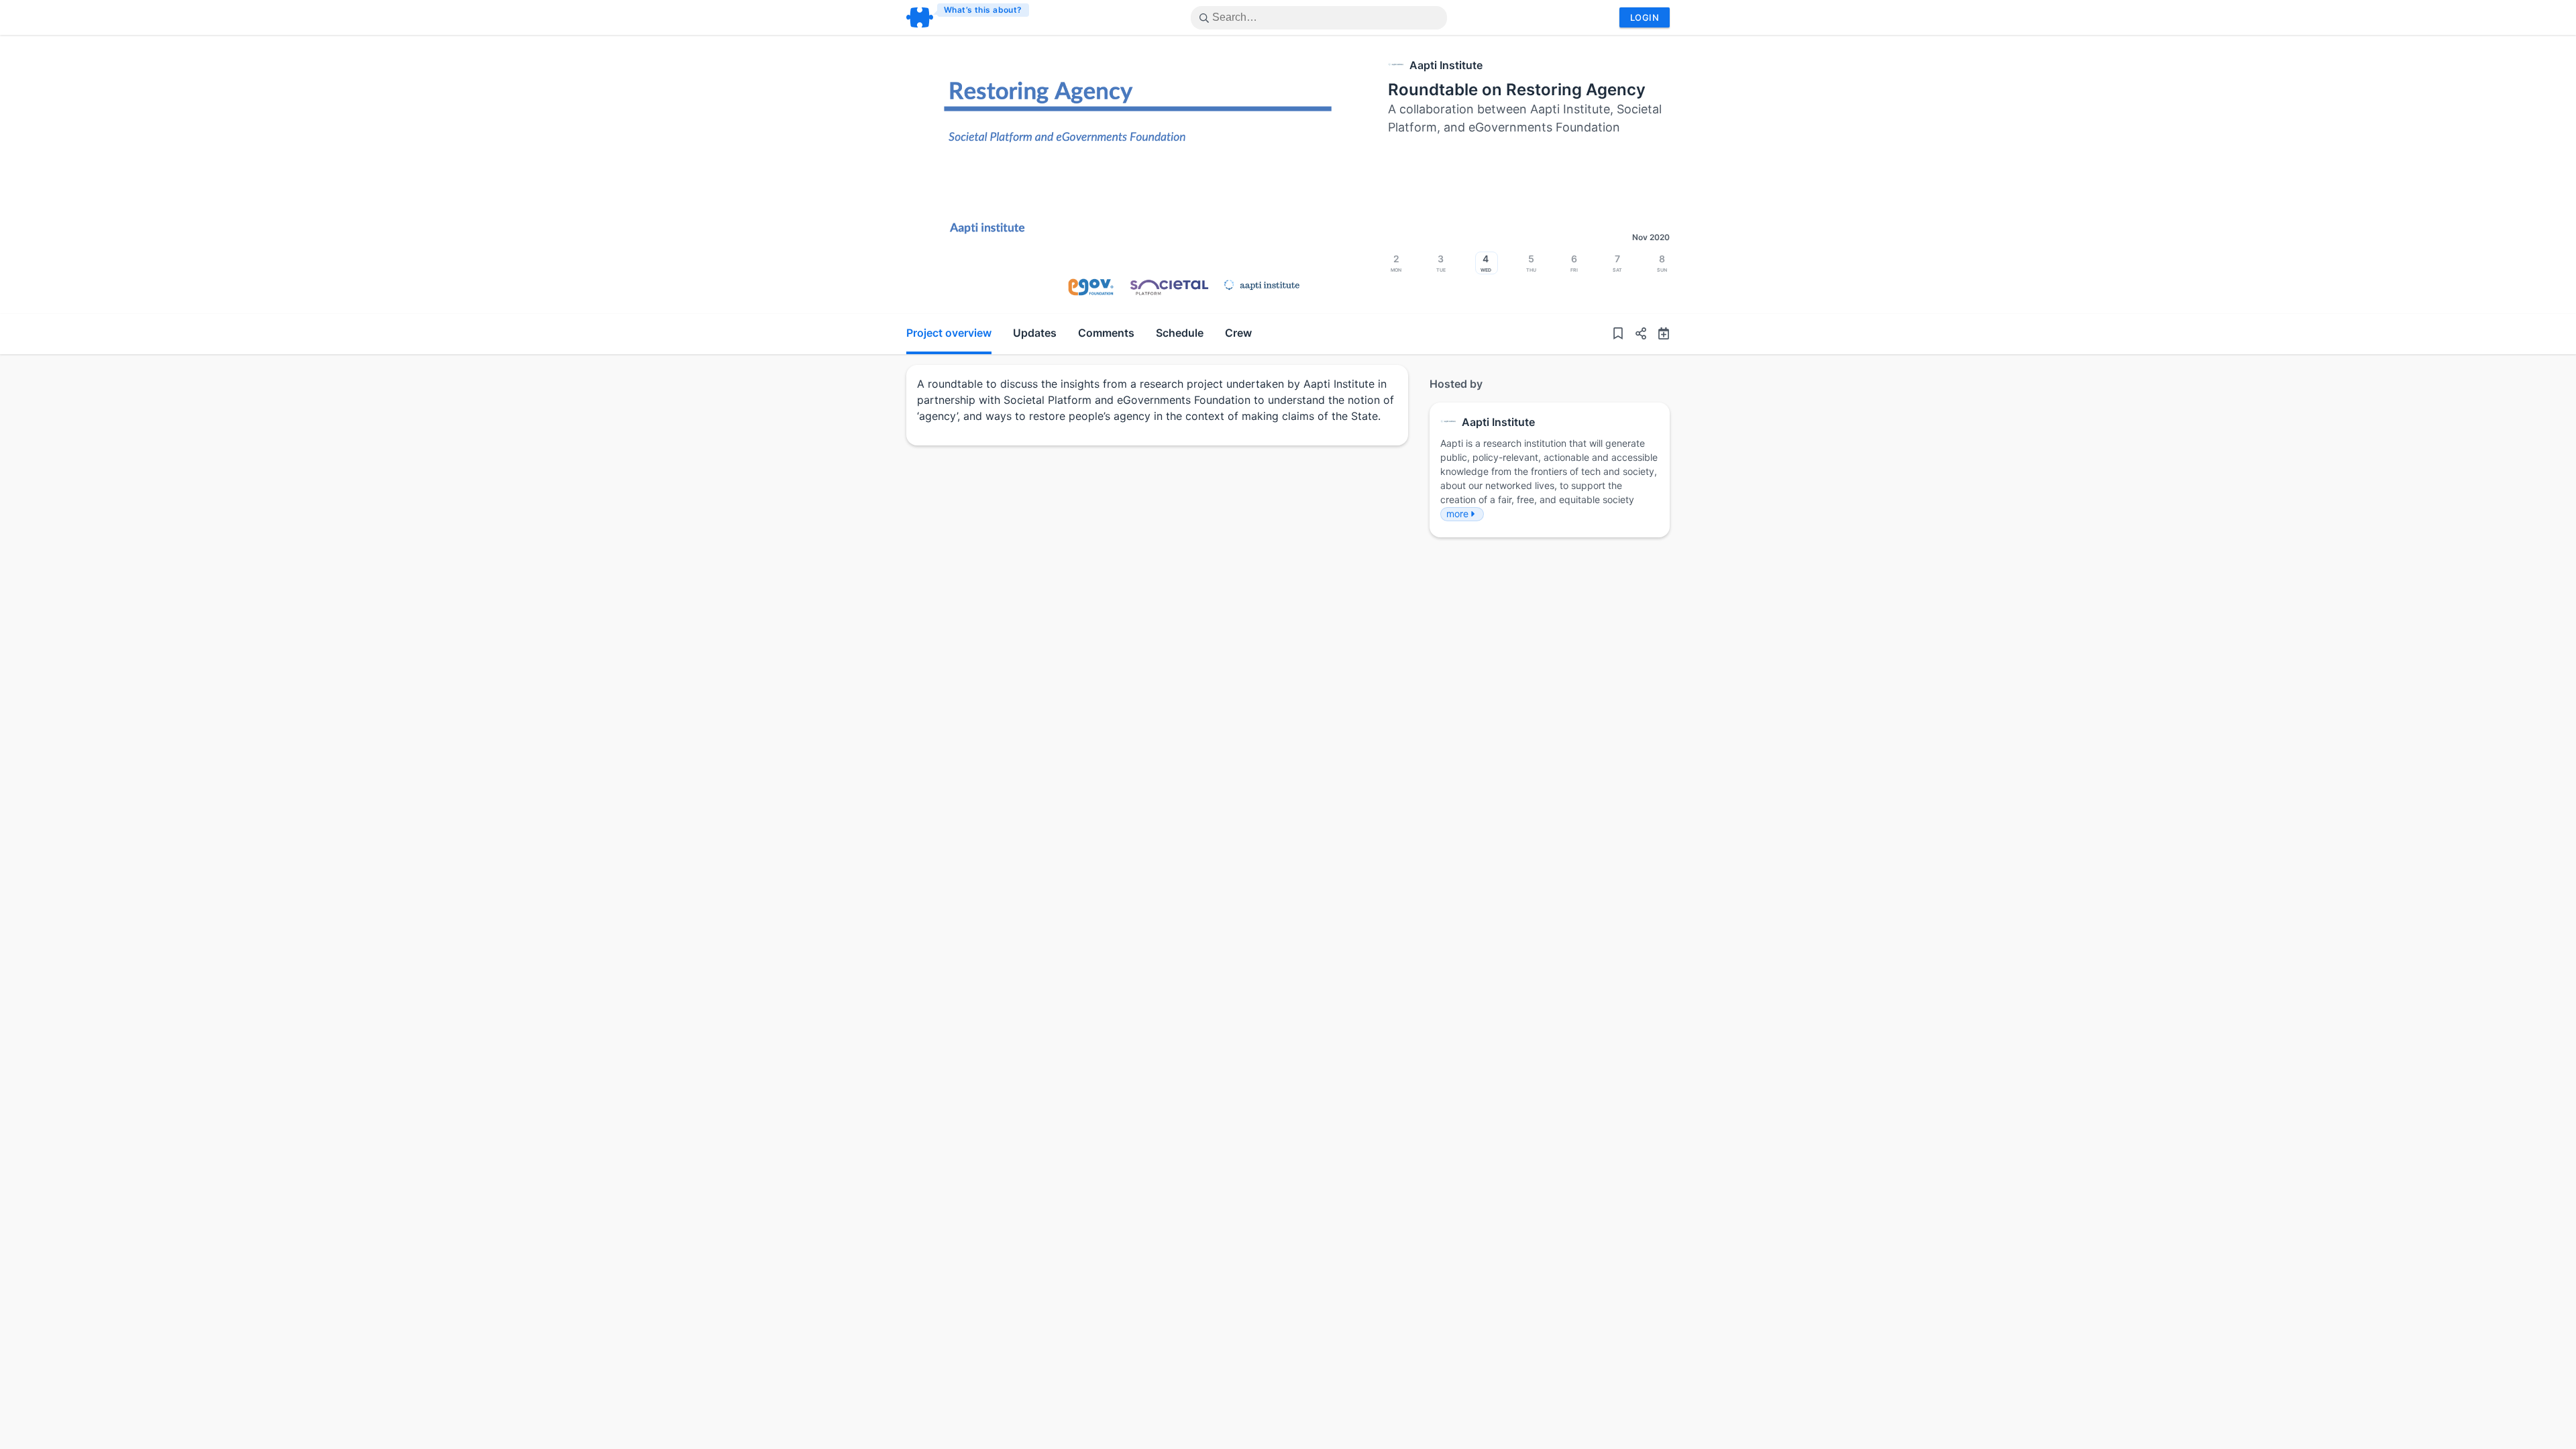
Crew (1238, 333)
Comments (1106, 333)
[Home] (968, 17)
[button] (1635, 334)
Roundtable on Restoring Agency (1517, 90)
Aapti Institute (1446, 65)
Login (1645, 17)
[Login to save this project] (1618, 334)
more (1457, 514)
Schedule (1180, 333)
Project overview (949, 333)
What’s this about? (983, 10)
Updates (1035, 333)
